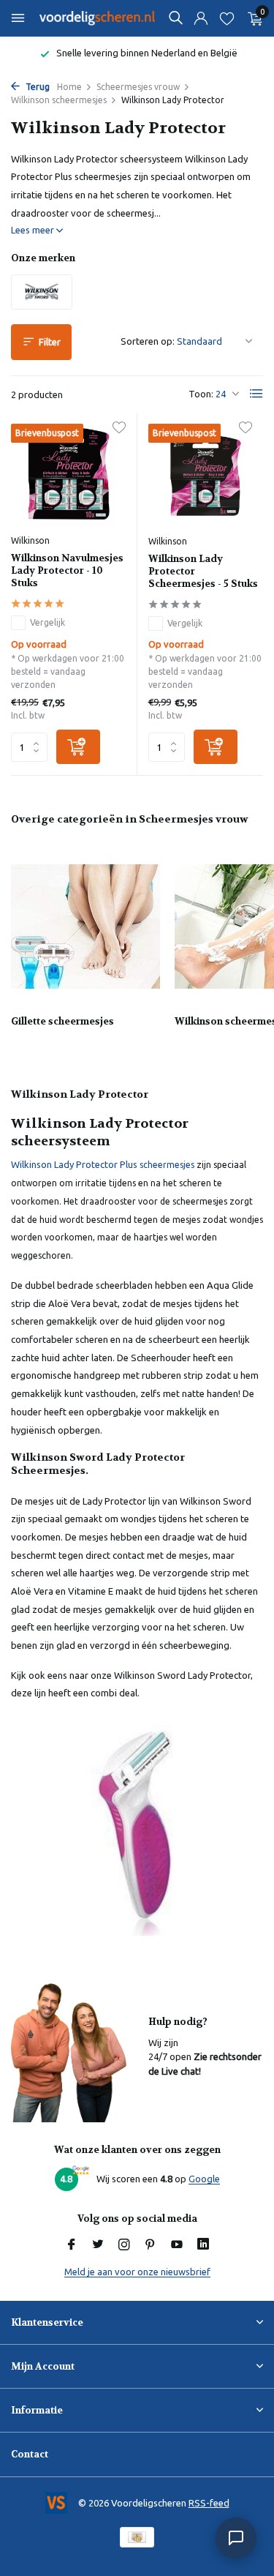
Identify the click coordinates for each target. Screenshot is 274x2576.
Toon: (201, 394)
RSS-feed (209, 2503)
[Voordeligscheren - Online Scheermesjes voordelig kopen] (98, 18)
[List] (256, 394)
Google (204, 2179)
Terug (37, 87)
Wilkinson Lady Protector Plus (74, 1164)
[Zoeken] (175, 18)
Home (69, 87)
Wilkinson (30, 540)
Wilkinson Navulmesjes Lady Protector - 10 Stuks (67, 571)
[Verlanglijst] (227, 19)
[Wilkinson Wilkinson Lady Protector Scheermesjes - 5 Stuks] (206, 475)
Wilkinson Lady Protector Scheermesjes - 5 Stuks (203, 572)
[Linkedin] (203, 2245)
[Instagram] (124, 2245)
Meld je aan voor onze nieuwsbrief (137, 2272)
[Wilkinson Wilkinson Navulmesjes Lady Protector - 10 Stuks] (68, 475)
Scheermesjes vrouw (138, 87)
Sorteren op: (148, 341)
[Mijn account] (201, 19)
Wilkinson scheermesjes (59, 100)
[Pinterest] (151, 2245)
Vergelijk (47, 622)
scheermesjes (166, 1165)
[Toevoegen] (78, 747)
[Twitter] (98, 2245)
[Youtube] (177, 2245)
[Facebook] (72, 2245)
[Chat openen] (236, 2538)
